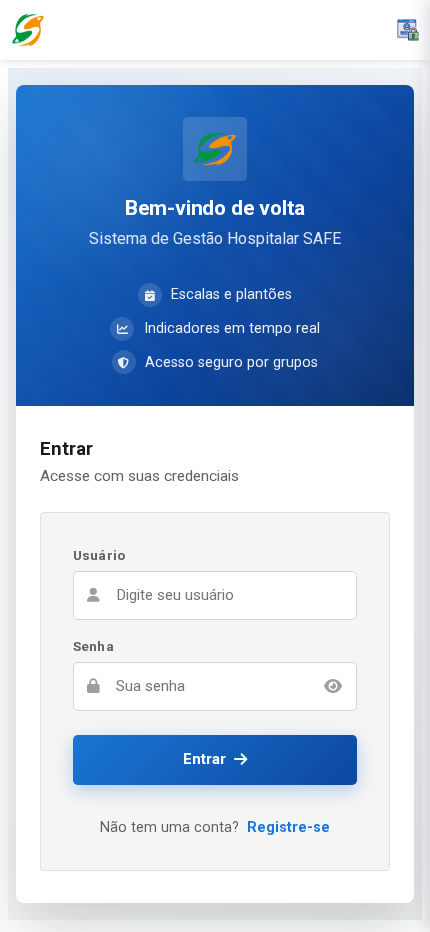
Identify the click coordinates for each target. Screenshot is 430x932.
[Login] (408, 29)
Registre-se (288, 827)
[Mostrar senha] (333, 686)
